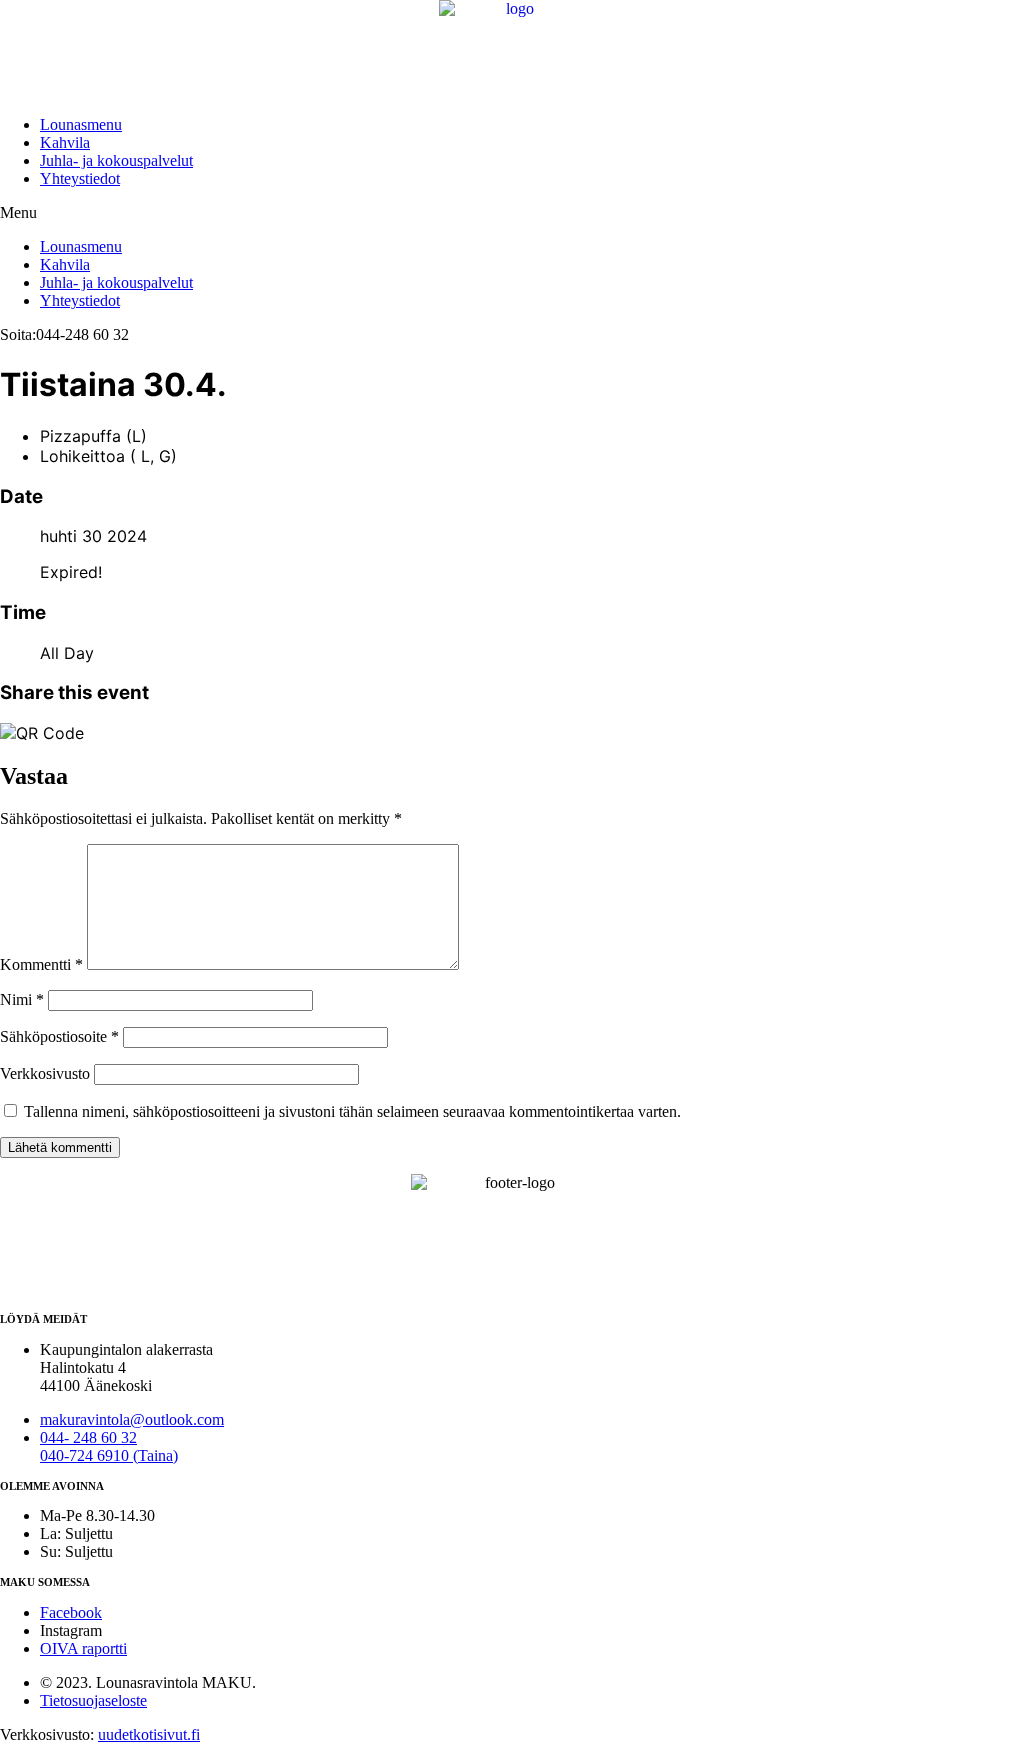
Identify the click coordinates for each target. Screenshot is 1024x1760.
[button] (512, 213)
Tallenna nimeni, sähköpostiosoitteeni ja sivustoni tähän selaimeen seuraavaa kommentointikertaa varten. (352, 1111)
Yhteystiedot (80, 178)
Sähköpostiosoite (59, 1036)
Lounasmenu (81, 124)
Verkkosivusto (45, 1073)
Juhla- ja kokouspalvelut (116, 160)
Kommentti (41, 964)
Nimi (22, 999)
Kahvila (65, 142)
